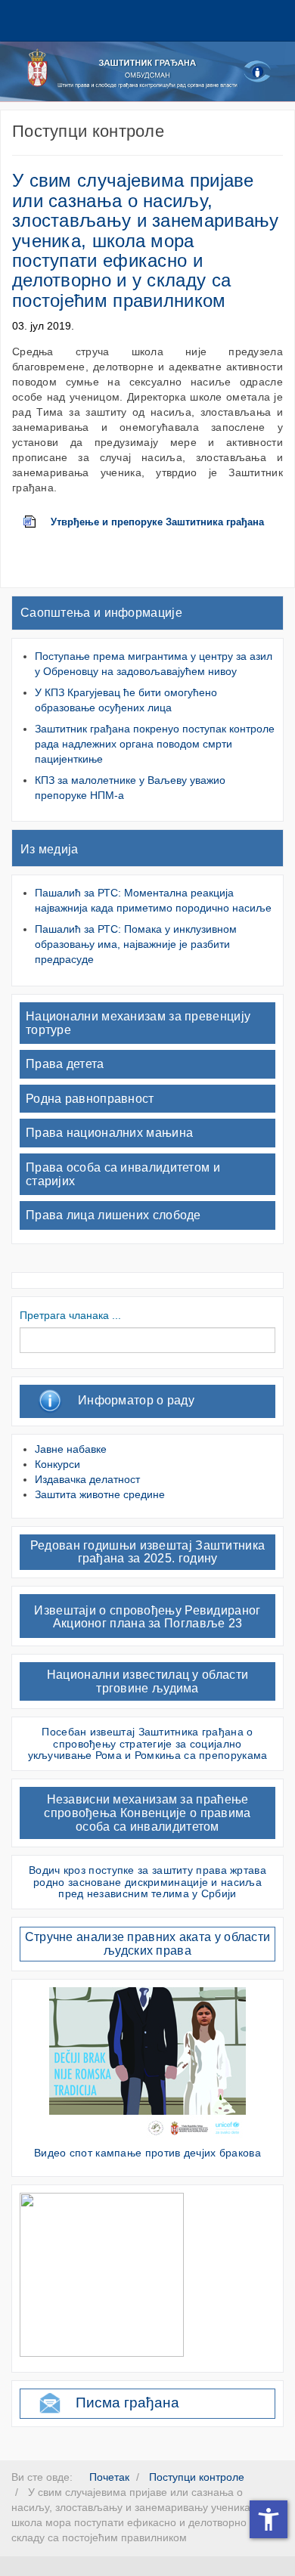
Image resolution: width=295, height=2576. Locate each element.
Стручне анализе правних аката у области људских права (148, 1944)
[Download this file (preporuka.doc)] (37, 522)
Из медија (50, 849)
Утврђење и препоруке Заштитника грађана (157, 522)
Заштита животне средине (100, 1494)
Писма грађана (127, 2403)
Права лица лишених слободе (113, 1215)
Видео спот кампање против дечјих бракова (147, 2153)
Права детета (65, 1064)
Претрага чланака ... (70, 1315)
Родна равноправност (90, 1099)
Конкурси (57, 1464)
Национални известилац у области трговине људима (147, 1681)
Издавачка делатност (87, 1479)
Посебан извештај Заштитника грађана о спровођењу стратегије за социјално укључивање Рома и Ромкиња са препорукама (148, 1743)
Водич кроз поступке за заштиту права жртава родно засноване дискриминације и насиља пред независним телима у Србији (147, 1882)
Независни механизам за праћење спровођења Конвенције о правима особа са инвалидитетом (147, 1813)
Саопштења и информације (101, 613)
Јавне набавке (71, 1449)
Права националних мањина (109, 1133)
